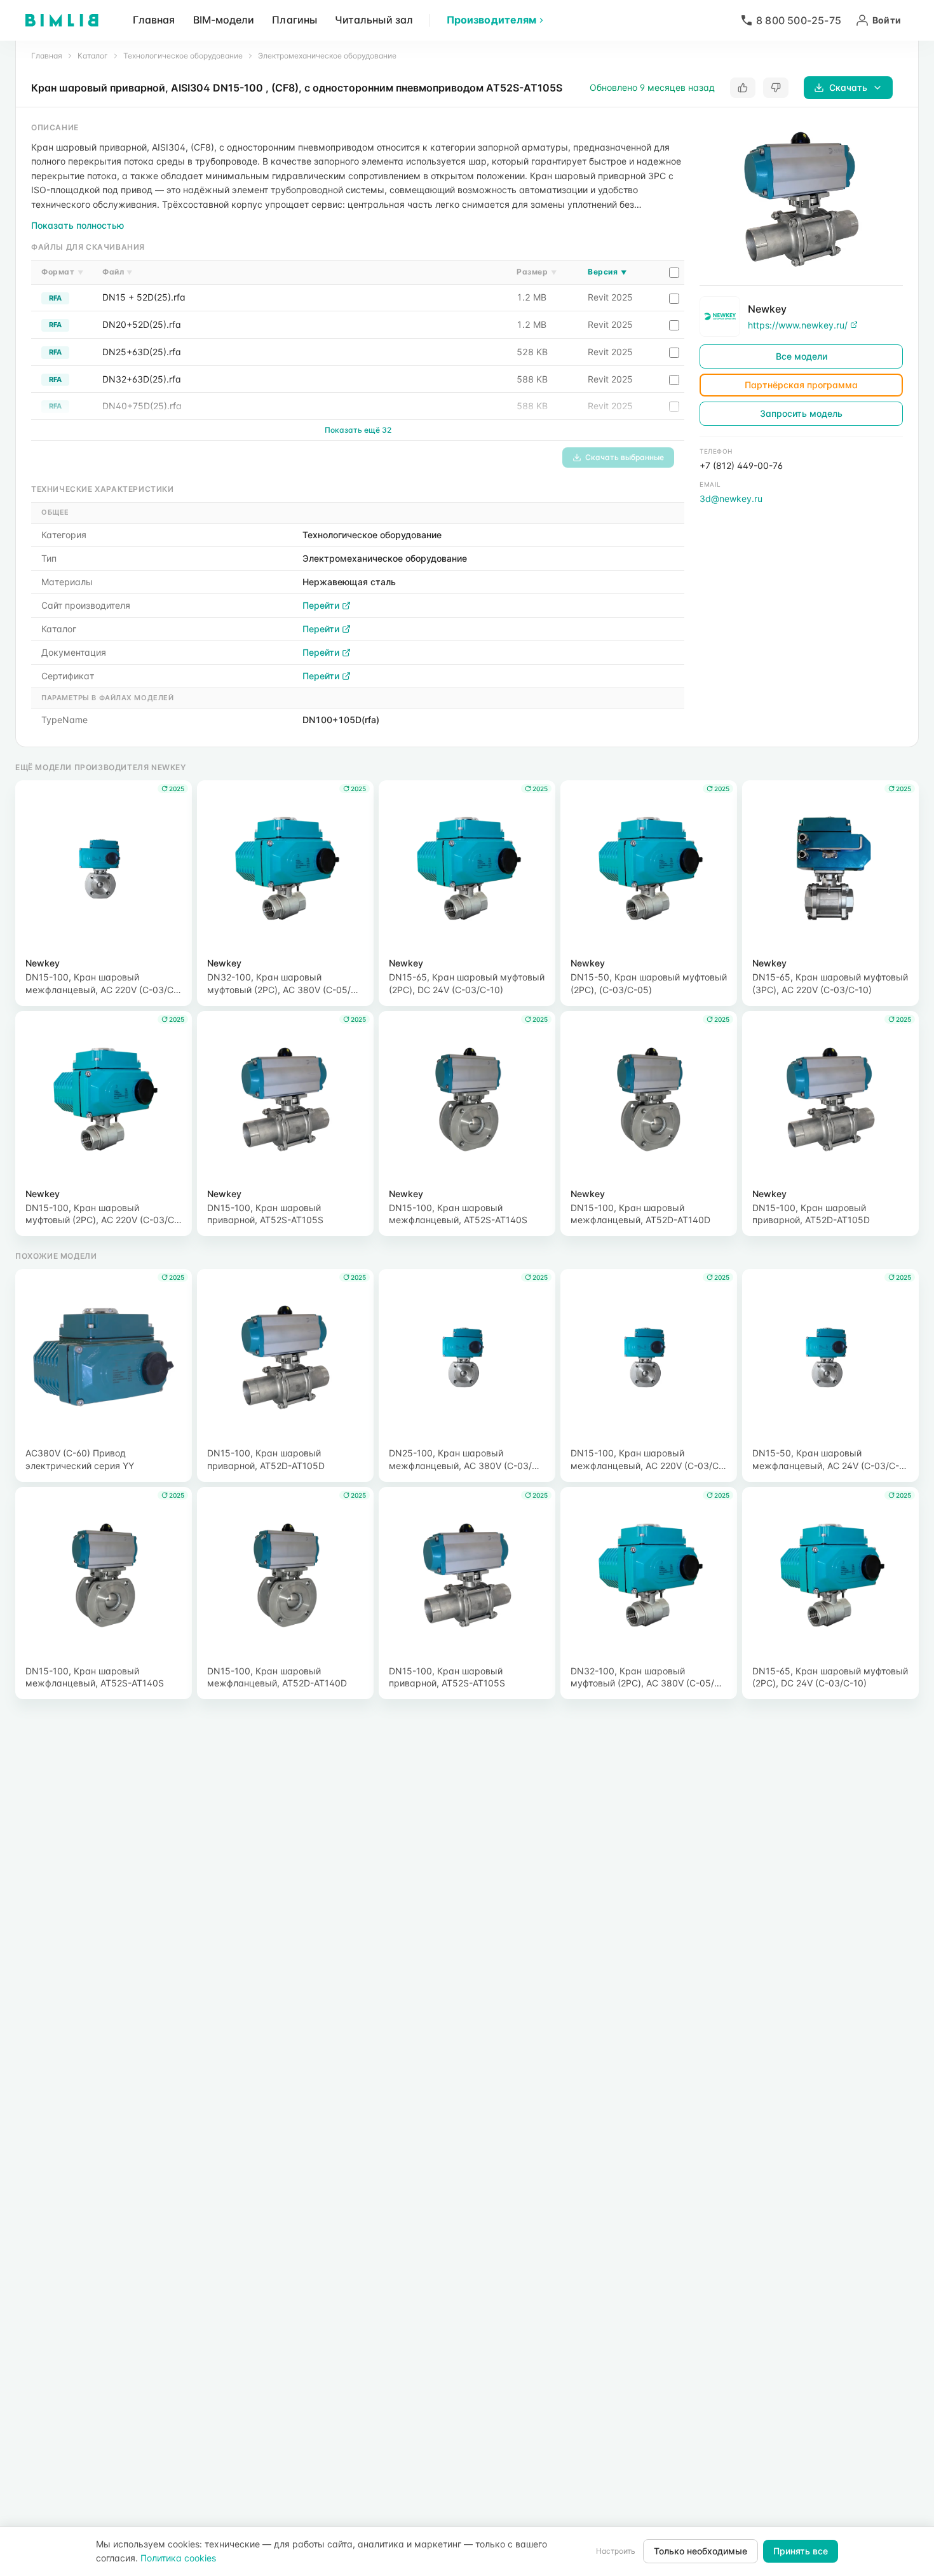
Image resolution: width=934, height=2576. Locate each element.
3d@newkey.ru (731, 498)
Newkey (767, 308)
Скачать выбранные (625, 457)
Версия (607, 272)
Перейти (321, 605)
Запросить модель (801, 413)
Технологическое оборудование (183, 56)
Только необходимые (700, 2551)
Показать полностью (78, 225)
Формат (62, 272)
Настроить (616, 2551)
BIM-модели (224, 20)
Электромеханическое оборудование (327, 56)
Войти (887, 20)
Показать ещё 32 (358, 430)
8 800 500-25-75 (799, 20)
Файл (118, 272)
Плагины (294, 20)
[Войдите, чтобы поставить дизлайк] (776, 88)
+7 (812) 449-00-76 (741, 465)
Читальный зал (374, 20)
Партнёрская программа (801, 385)
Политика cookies (178, 2558)
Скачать (848, 87)
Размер (537, 272)
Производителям (491, 20)
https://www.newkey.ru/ (798, 324)
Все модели (802, 356)
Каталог (93, 56)
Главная (154, 20)
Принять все (801, 2551)
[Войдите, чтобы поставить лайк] (743, 88)
